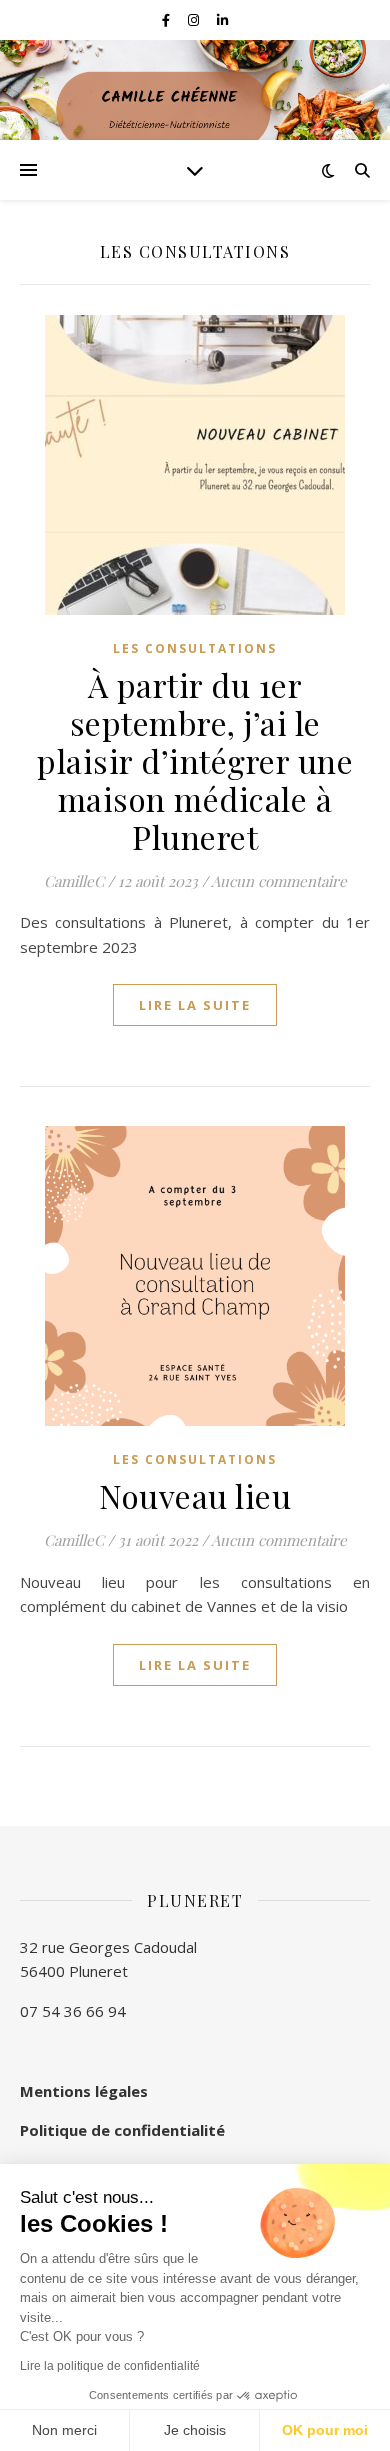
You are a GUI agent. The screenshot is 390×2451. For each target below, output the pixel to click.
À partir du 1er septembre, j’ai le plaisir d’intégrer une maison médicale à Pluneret (195, 760)
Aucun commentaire (279, 881)
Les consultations (195, 648)
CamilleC (74, 881)
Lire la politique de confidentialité (110, 2366)
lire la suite (195, 1005)
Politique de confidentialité (122, 2130)
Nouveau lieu (195, 1495)
